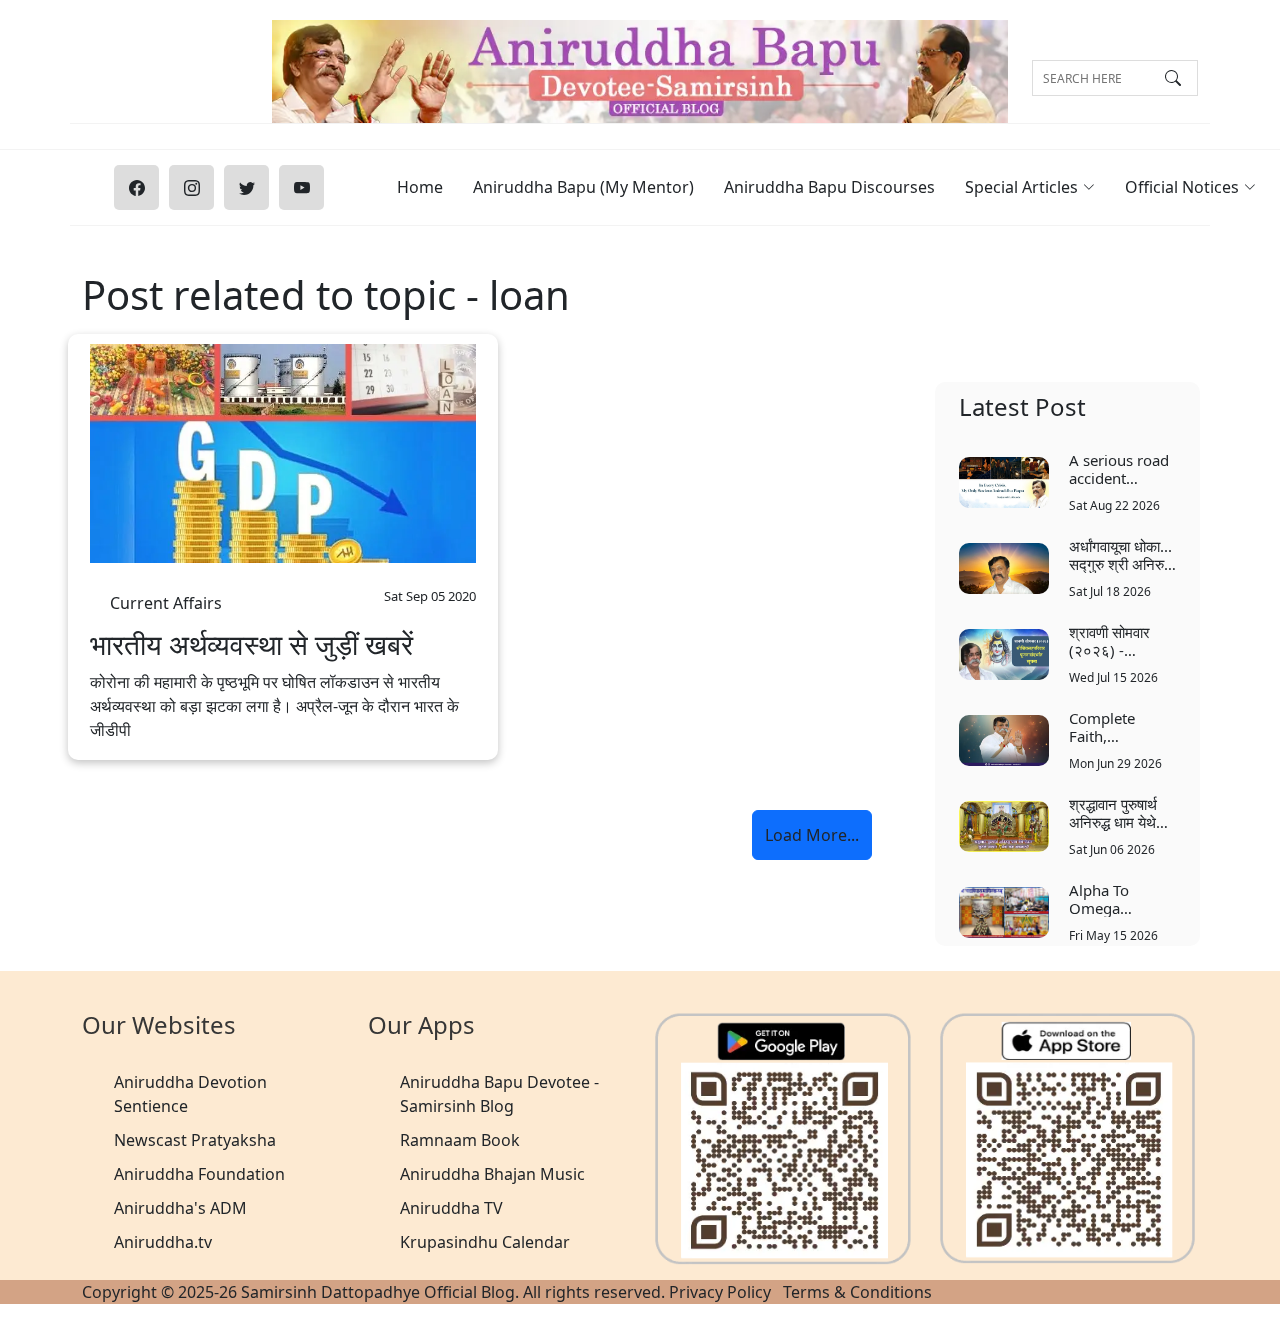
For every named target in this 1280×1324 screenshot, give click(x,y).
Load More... (812, 835)
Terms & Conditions (857, 1292)
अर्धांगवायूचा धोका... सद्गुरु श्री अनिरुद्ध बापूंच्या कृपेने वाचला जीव (1121, 554)
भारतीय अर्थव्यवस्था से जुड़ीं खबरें (251, 645)
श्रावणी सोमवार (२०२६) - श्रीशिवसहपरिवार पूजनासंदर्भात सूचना (1120, 640)
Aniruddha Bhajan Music (492, 1174)
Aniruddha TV (451, 1208)
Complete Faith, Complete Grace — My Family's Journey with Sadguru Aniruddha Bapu (1112, 726)
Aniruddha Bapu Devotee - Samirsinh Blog (499, 1094)
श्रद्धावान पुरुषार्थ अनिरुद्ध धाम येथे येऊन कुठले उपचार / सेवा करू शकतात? (1122, 812)
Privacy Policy (720, 1292)
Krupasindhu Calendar (485, 1242)
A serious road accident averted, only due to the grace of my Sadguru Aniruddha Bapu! (1119, 468)
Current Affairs (166, 597)
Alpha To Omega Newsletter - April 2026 (1110, 898)
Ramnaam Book (460, 1140)
